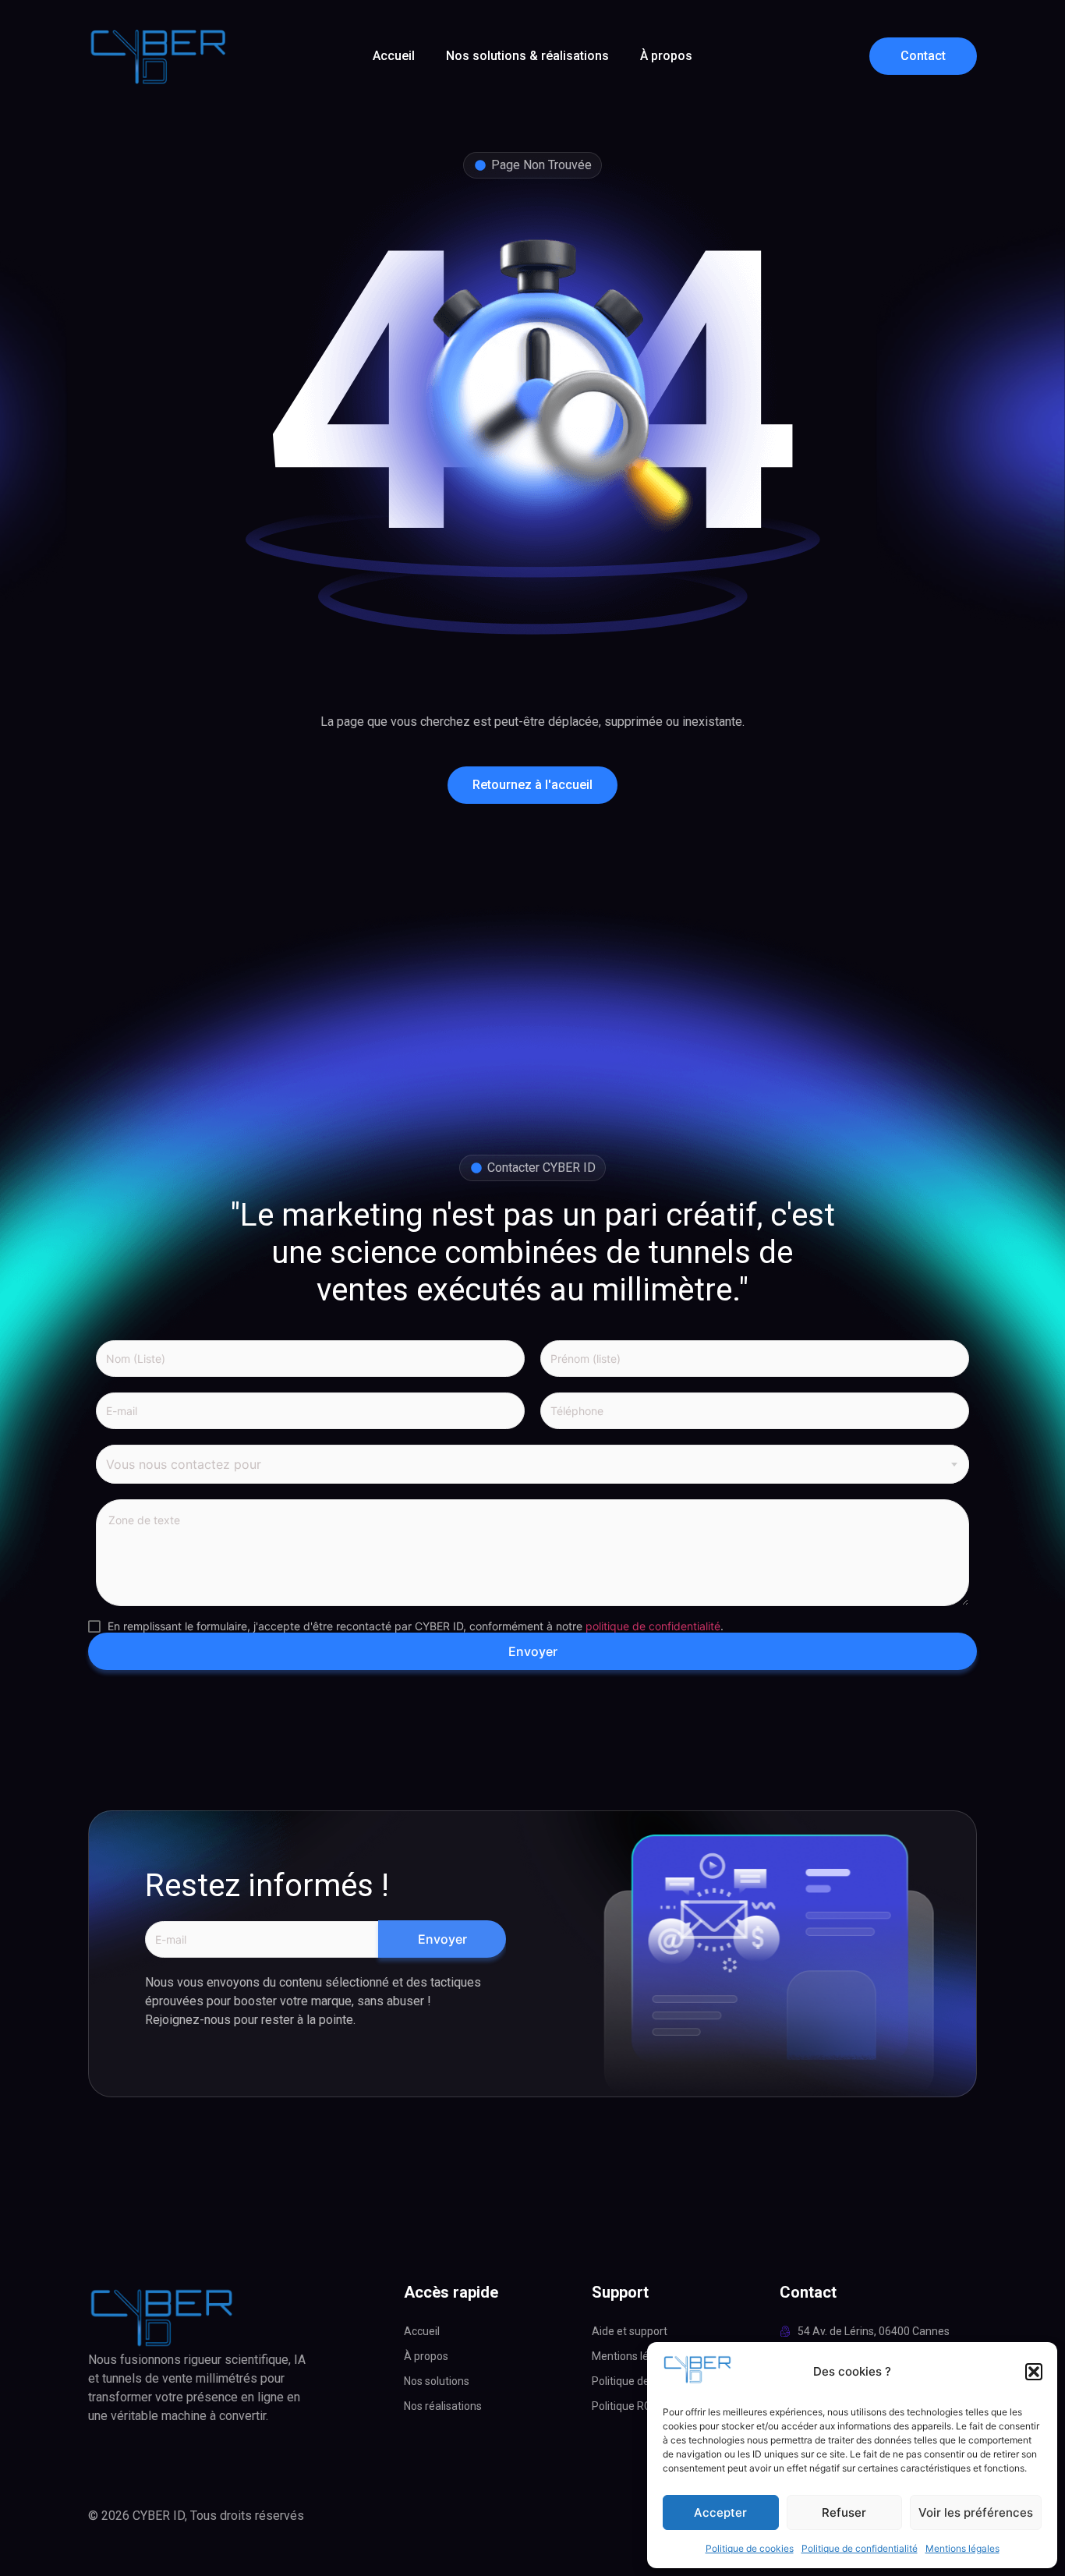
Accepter (720, 2512)
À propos (666, 56)
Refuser (844, 2512)
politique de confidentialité (653, 1626)
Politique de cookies (750, 2548)
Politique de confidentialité (860, 2548)
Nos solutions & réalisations (527, 56)
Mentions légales (962, 2548)
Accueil (394, 56)
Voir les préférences (976, 2512)
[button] (1034, 2372)
